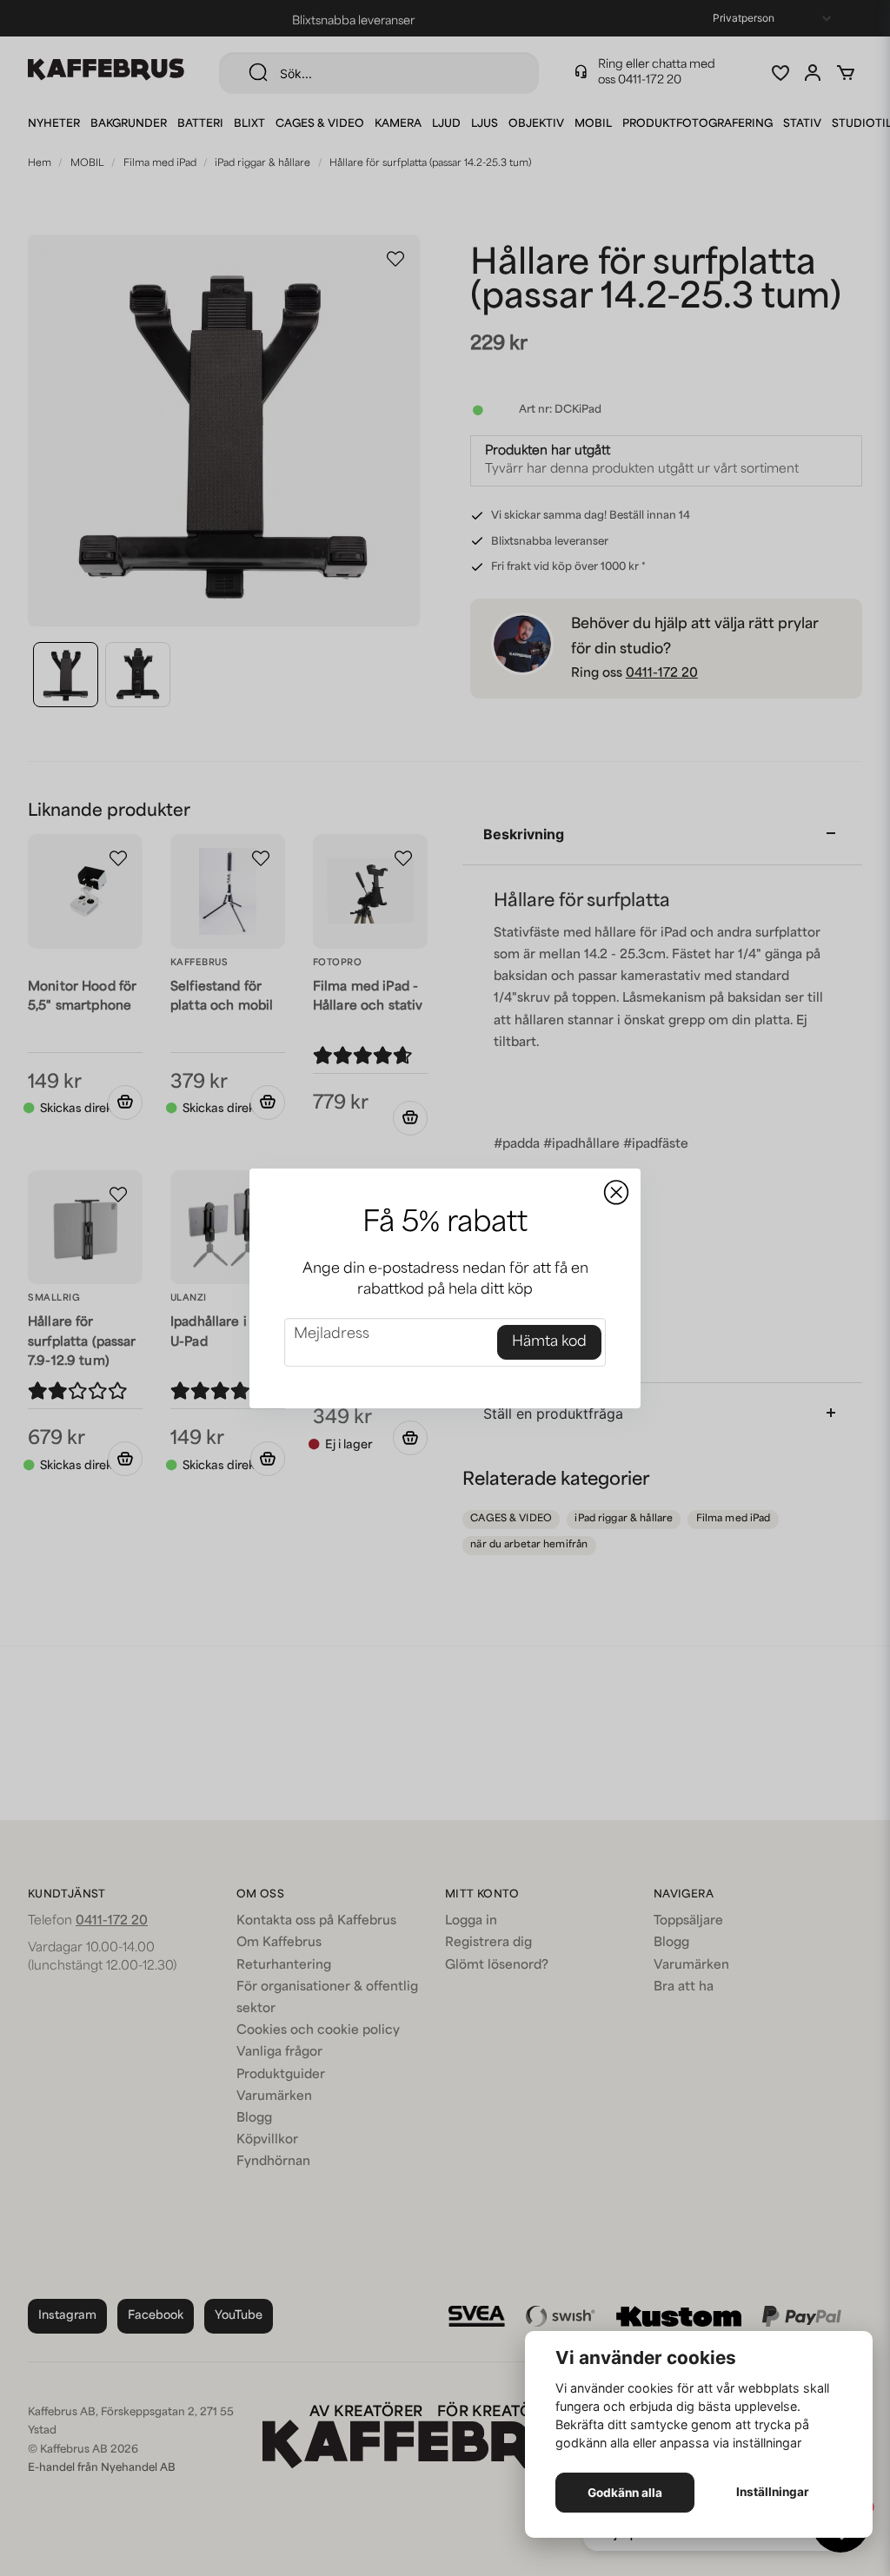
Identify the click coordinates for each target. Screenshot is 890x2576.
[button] (616, 1193)
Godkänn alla (625, 2493)
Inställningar (773, 2492)
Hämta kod (549, 1342)
